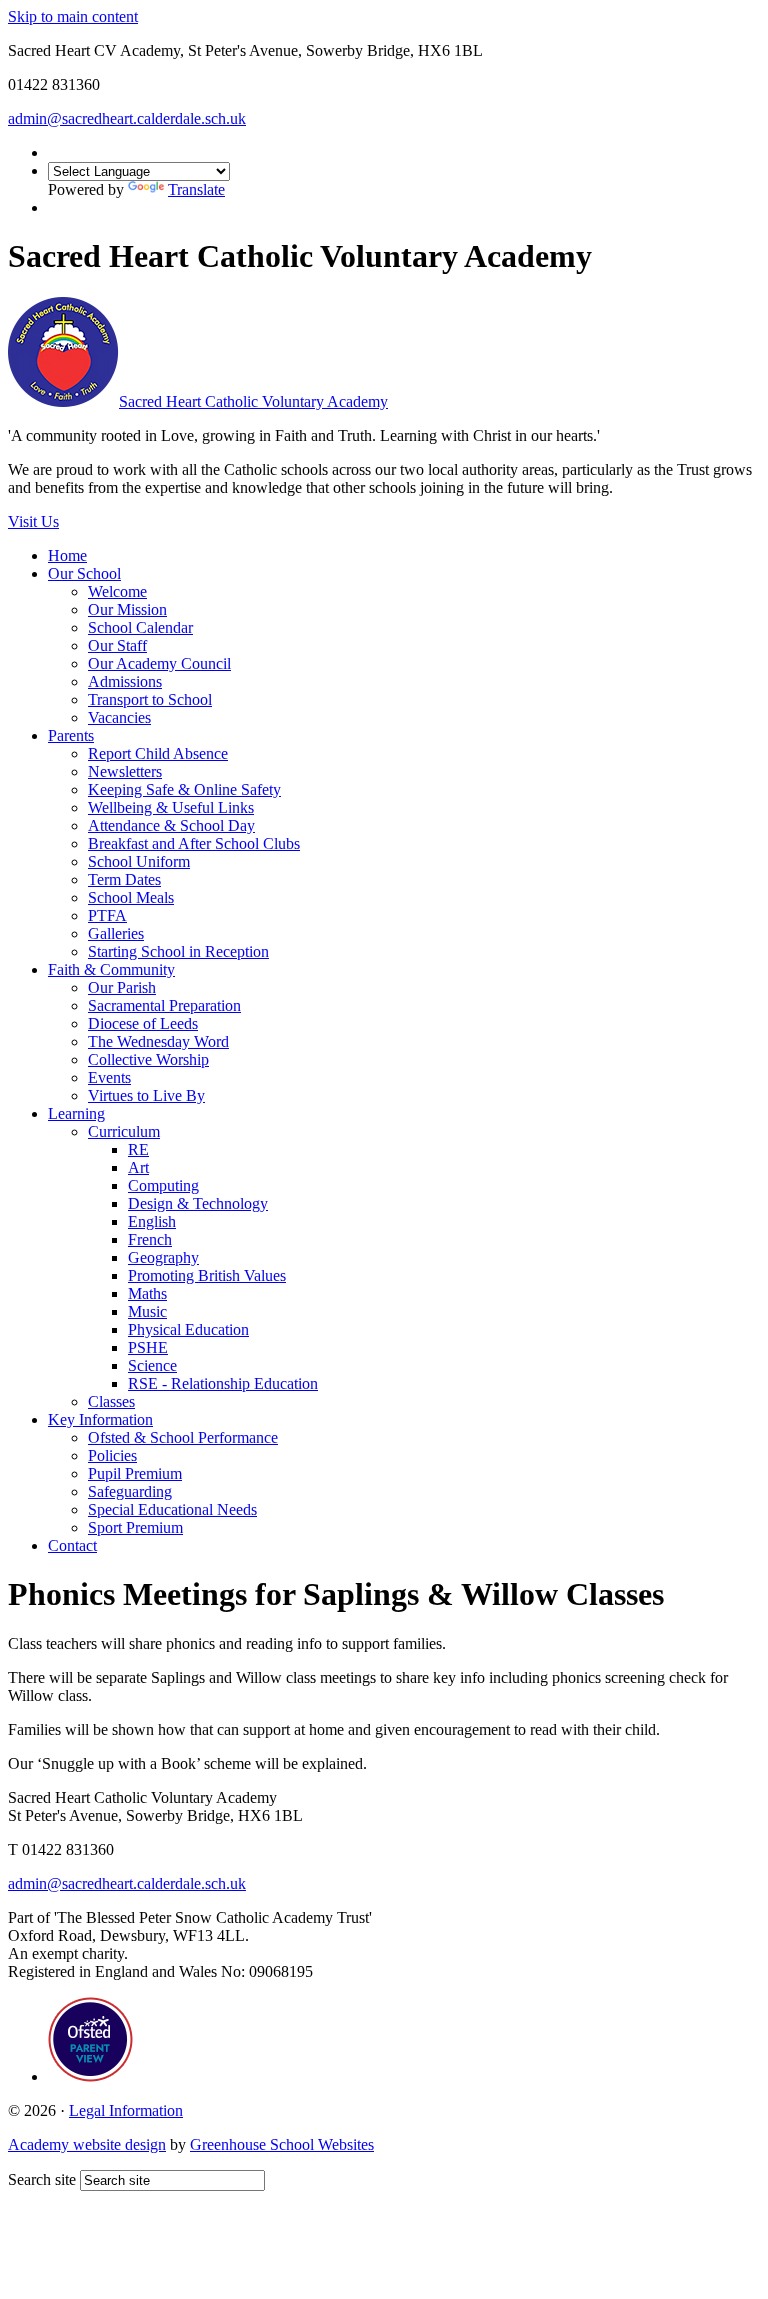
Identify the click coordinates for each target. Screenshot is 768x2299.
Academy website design (87, 2144)
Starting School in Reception (178, 951)
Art (138, 1167)
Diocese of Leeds (143, 1023)
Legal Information (126, 2110)
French (150, 1239)
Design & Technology (198, 1203)
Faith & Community (111, 969)
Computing (163, 1185)
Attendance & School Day (171, 825)
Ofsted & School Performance (183, 1437)
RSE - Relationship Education (223, 1383)
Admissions (125, 681)
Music (147, 1311)
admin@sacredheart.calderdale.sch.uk (127, 118)
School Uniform (139, 861)
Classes (111, 1401)
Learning (76, 1113)
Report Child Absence (158, 753)
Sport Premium (135, 1527)
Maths (147, 1293)
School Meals (131, 897)
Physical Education (188, 1329)
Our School (84, 573)
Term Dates (124, 879)
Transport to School (150, 699)
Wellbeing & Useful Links (171, 807)
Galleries (116, 933)
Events (109, 1077)
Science (152, 1365)
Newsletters (125, 771)
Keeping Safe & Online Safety (184, 789)
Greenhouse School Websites (282, 2144)
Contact (72, 1545)
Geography (163, 1257)
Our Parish (122, 987)
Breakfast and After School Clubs (194, 843)
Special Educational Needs (172, 1509)
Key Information (100, 1419)
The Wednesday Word (158, 1041)
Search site (42, 2179)
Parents (71, 735)
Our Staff (117, 645)
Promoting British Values (207, 1275)
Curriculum (124, 1131)
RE (138, 1149)
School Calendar (140, 627)
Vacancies (119, 717)
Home (67, 555)
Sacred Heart (253, 401)
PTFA (107, 915)
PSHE (148, 1347)
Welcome (117, 591)
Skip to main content (73, 16)
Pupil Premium (135, 1473)
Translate (196, 189)
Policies (112, 1455)
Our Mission (127, 609)
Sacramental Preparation (164, 1005)
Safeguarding (130, 1491)
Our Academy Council (159, 663)
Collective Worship (148, 1059)
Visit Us (33, 521)
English (152, 1221)
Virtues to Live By (146, 1095)
